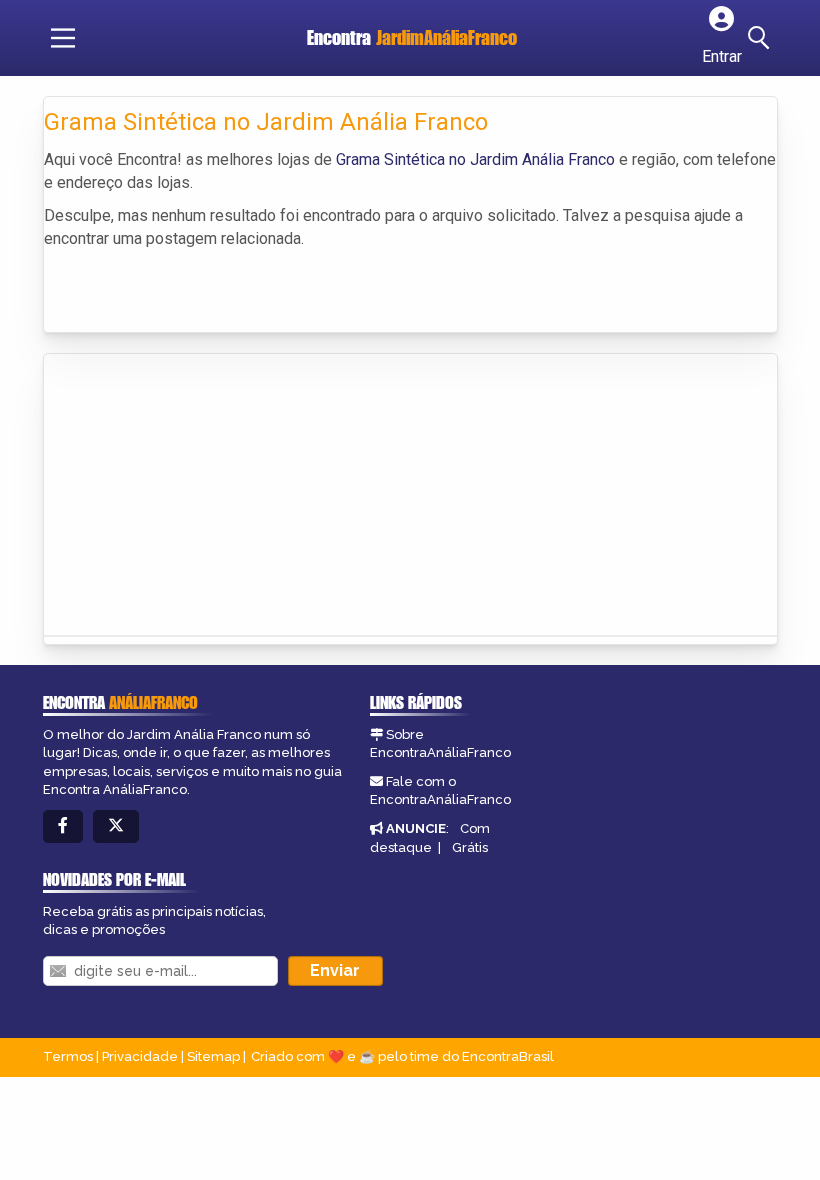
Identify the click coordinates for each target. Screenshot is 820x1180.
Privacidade (140, 1056)
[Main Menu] (63, 38)
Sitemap (213, 1056)
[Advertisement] (194, 489)
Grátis (470, 847)
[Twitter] (116, 826)
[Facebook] (63, 826)
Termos (68, 1056)
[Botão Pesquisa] (762, 38)
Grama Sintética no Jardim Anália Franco (475, 159)
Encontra (412, 37)
